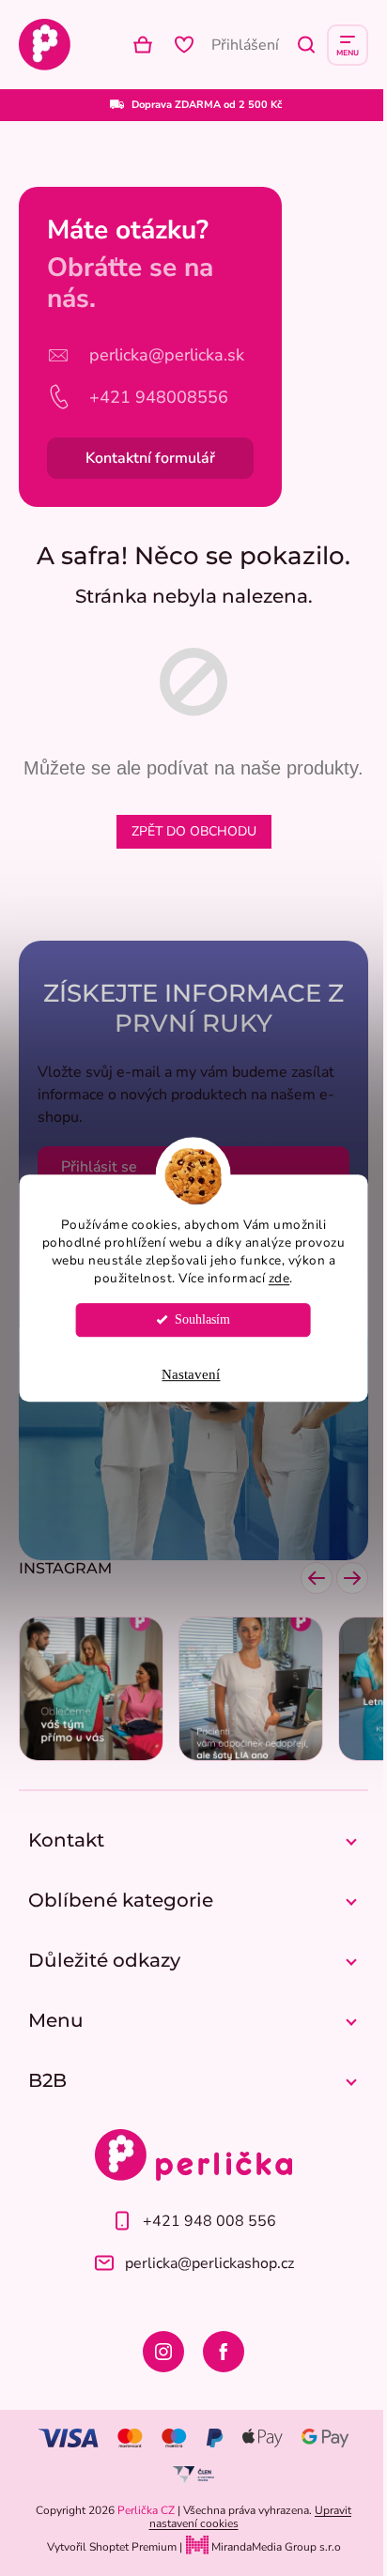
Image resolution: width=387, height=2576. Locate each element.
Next (352, 1578)
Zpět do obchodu (194, 831)
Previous (317, 1578)
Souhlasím (202, 1319)
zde (279, 1278)
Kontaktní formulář (150, 458)
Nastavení (191, 1374)
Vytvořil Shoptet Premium (112, 2547)
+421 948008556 (159, 397)
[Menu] (348, 45)
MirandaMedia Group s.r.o (275, 2547)
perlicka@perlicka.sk (167, 355)
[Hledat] (306, 45)
